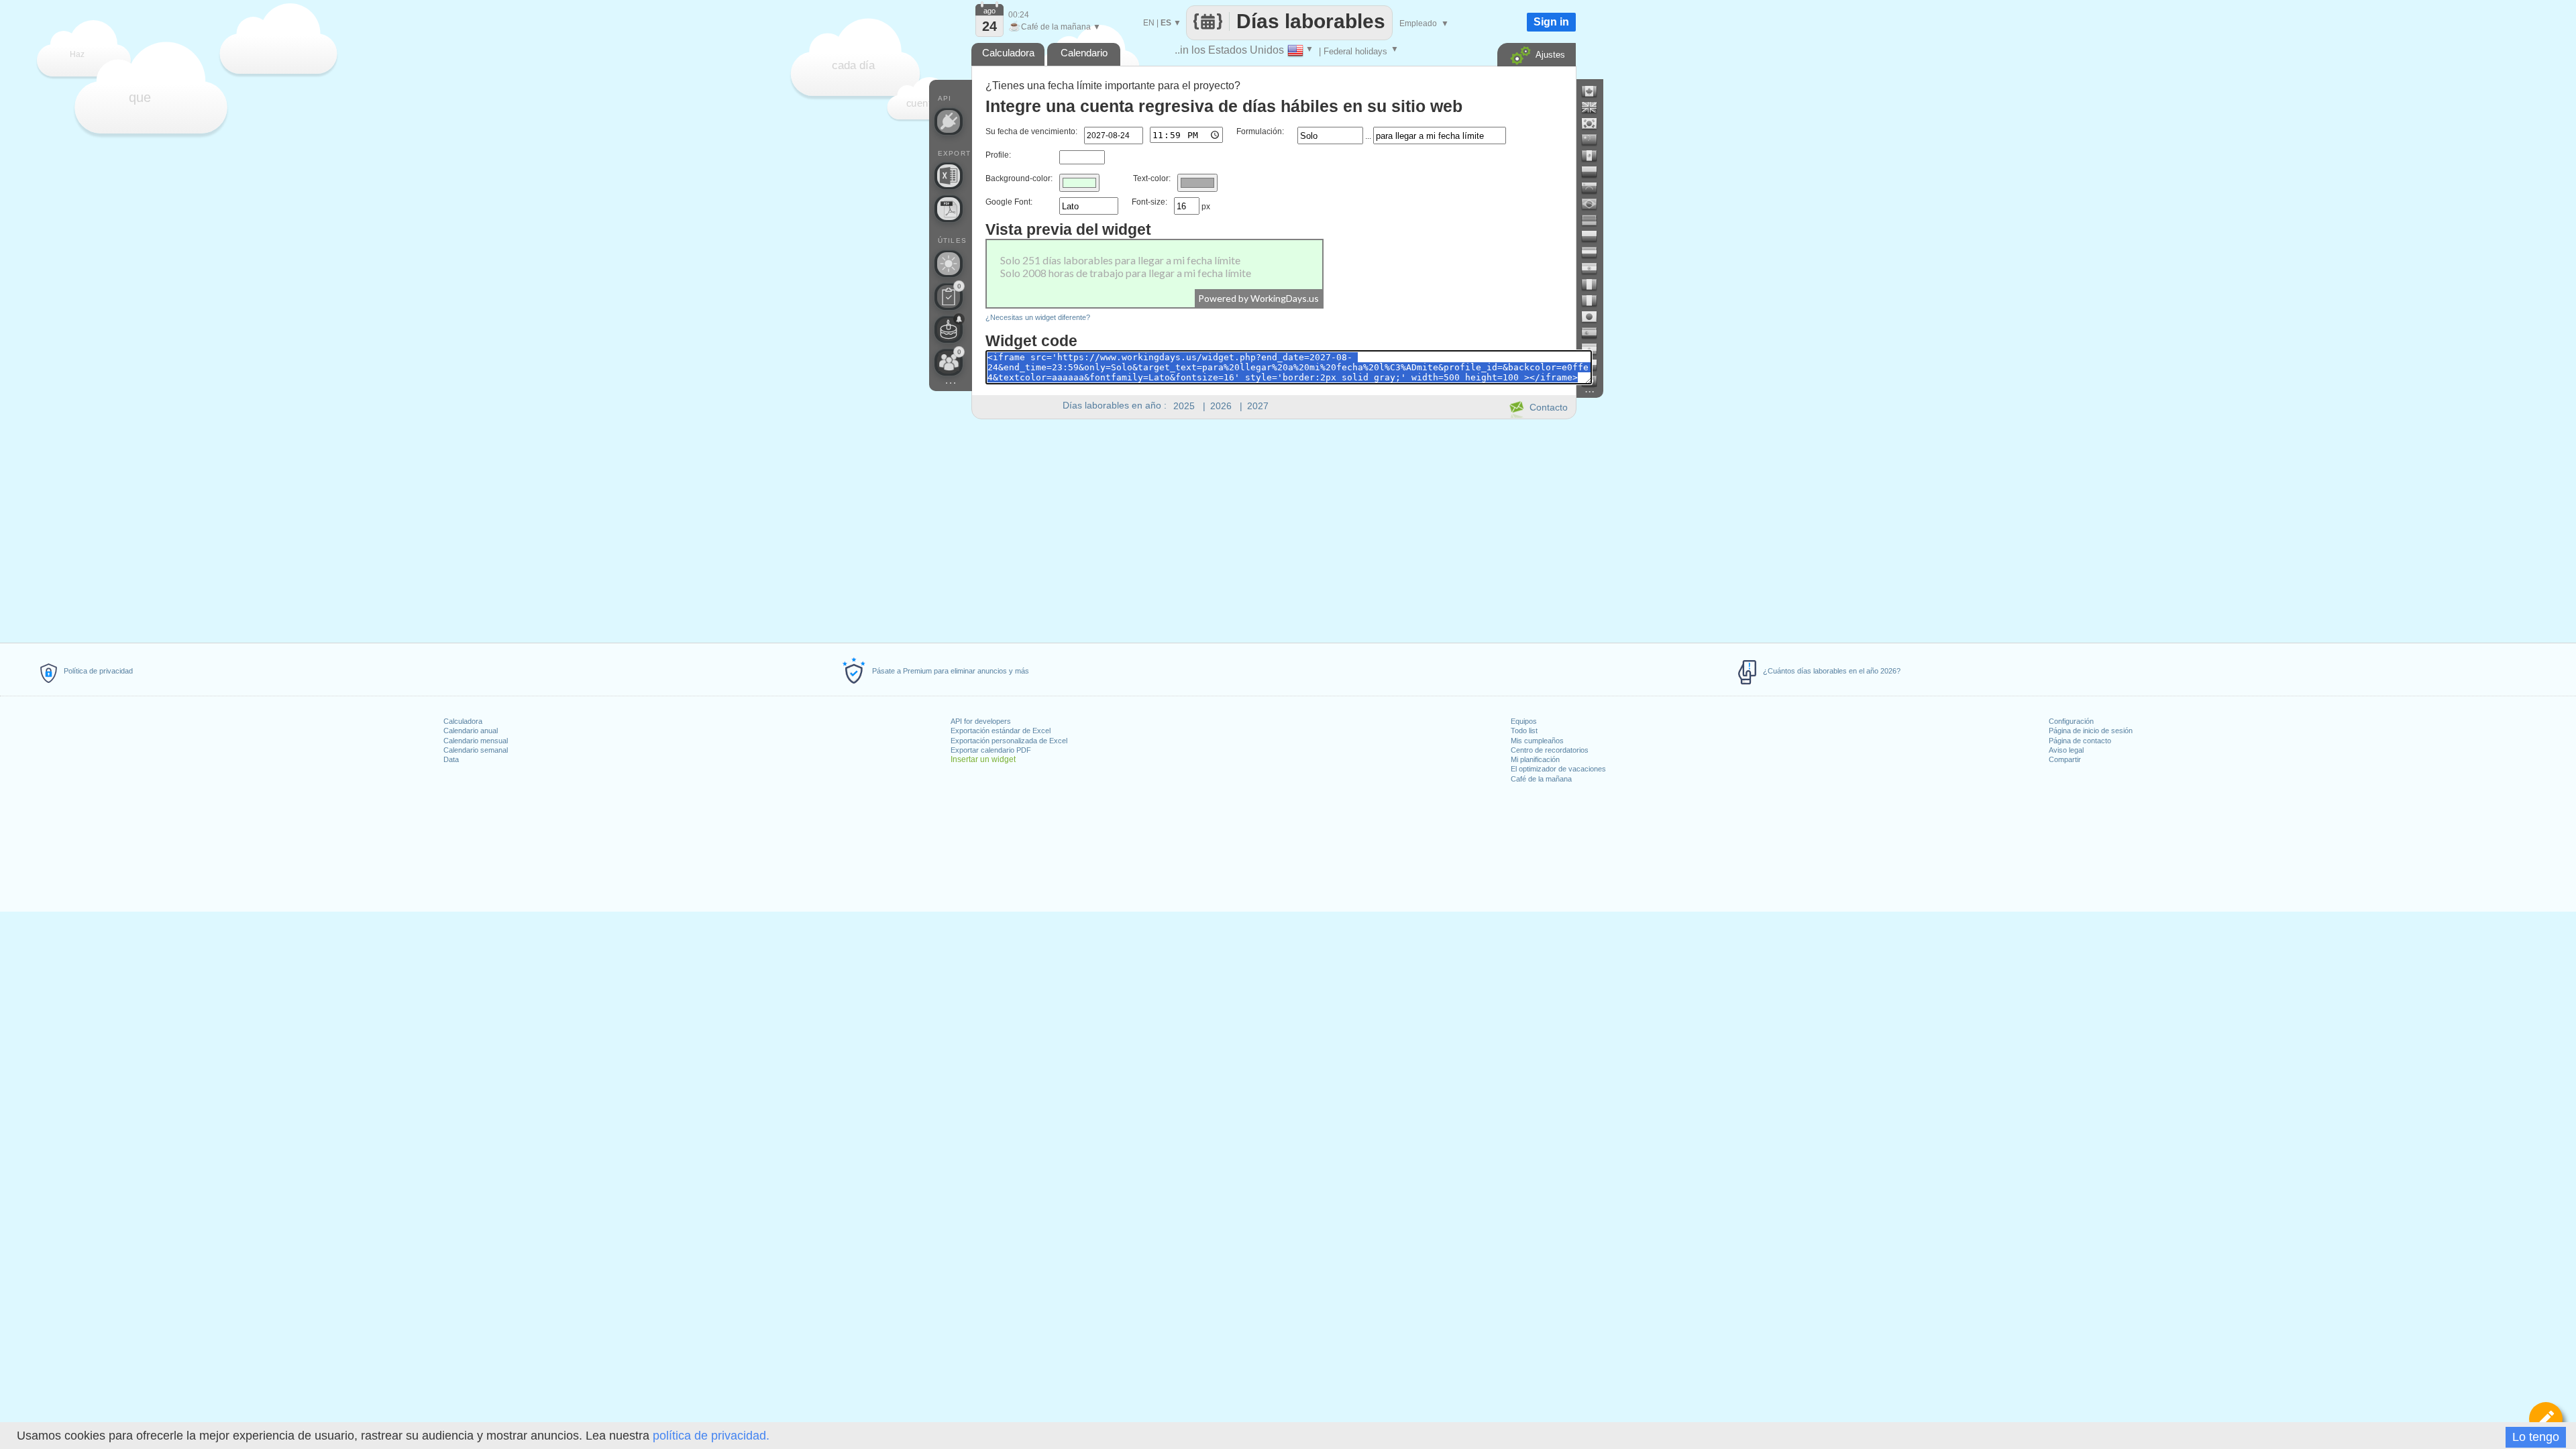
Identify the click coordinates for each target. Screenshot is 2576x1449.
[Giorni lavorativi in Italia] (1595, 301)
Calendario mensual (476, 741)
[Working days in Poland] (1595, 236)
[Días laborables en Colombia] (1595, 172)
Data (451, 759)
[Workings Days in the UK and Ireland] (1595, 107)
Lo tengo (2536, 1437)
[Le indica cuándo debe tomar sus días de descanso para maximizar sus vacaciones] (949, 264)
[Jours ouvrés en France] (1595, 284)
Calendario (1084, 53)
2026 (1221, 406)
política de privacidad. (711, 1436)
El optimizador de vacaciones (1558, 769)
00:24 (1019, 15)
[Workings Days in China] (1595, 140)
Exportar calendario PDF (991, 750)
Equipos (1524, 721)
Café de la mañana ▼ (1055, 27)
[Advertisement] (1273, 529)
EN (1149, 23)
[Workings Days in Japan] (1595, 317)
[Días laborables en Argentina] (1595, 349)
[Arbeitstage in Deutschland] (1595, 220)
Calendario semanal (476, 750)
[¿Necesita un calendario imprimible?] (949, 209)
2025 (1184, 406)
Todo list (1524, 731)
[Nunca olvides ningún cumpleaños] (949, 329)
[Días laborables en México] (1595, 156)
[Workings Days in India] (1595, 268)
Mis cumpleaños (1537, 741)
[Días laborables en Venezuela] (1595, 188)
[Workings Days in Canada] (1595, 91)
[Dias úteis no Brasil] (1595, 204)
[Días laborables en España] (1595, 333)
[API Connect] (949, 121)
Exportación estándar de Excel (1001, 731)
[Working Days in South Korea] (1595, 123)
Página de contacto (2080, 741)
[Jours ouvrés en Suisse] (1595, 381)
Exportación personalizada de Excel (1009, 741)
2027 (1258, 406)
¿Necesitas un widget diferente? (1038, 317)
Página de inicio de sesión (2091, 731)
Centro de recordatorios (1550, 750)
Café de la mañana (1541, 779)
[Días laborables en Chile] (1595, 365)
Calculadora (463, 721)
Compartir (2065, 759)
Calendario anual (471, 731)
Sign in (1551, 22)
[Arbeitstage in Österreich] (1595, 252)
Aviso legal (2066, 750)
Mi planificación (1535, 759)
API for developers (981, 721)
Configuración (2071, 721)
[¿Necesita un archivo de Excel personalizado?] (949, 176)
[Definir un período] (2546, 1419)
